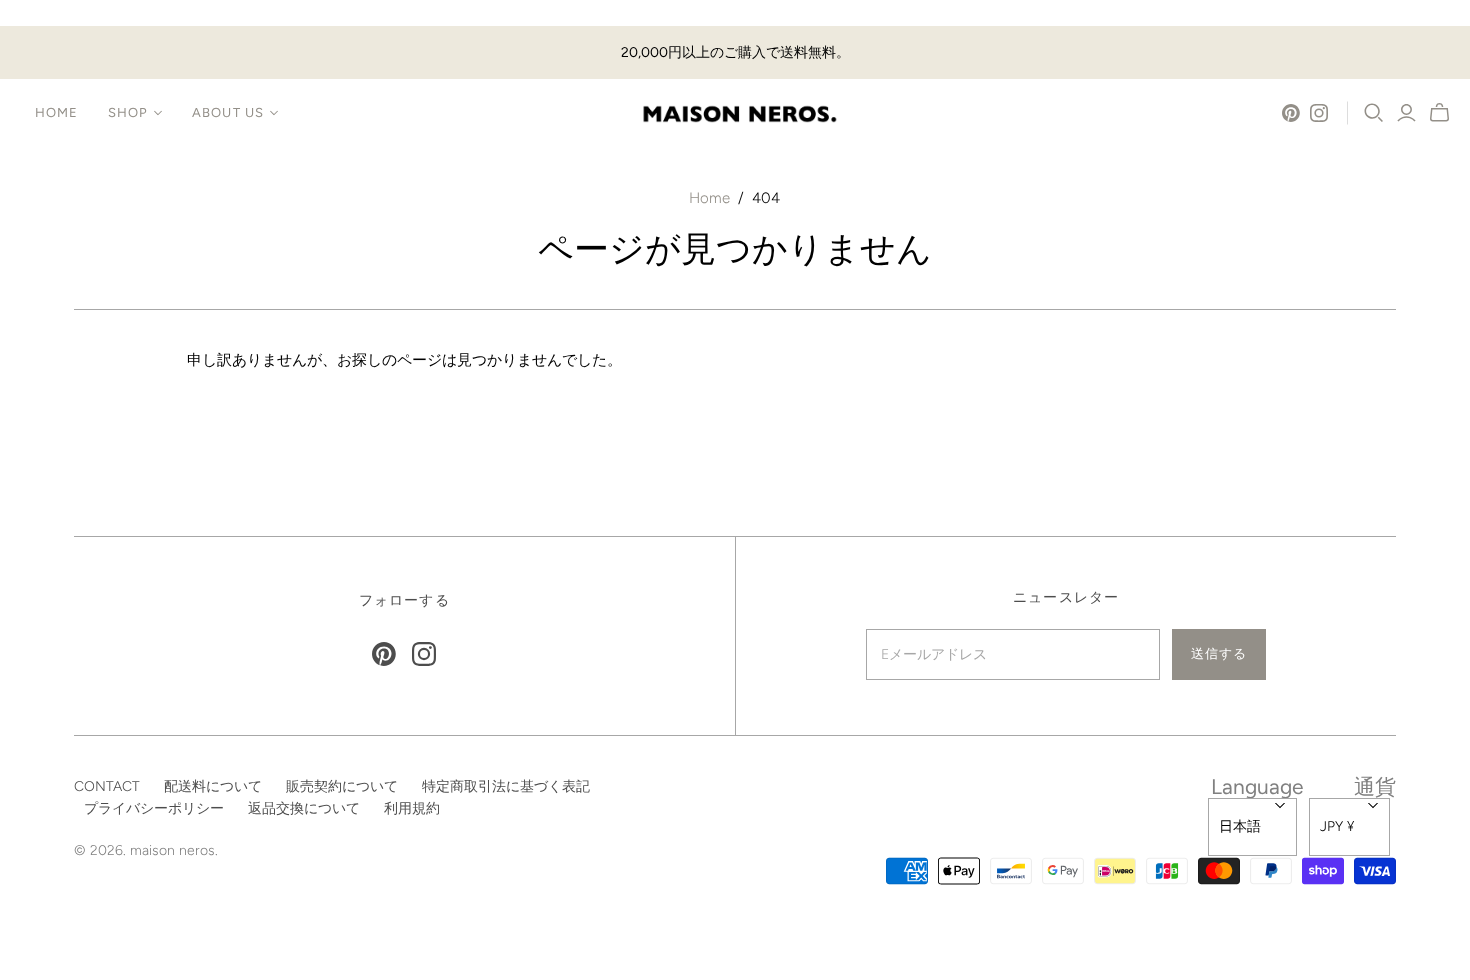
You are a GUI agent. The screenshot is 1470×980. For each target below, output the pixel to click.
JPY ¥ (1337, 826)
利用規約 (412, 808)
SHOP (128, 112)
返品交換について (304, 808)
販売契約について (342, 786)
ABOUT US (227, 112)
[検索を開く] (1374, 113)
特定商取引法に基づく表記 (506, 786)
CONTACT (107, 786)
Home (709, 198)
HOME (56, 112)
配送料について (213, 786)
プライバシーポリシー (154, 808)
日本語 (1240, 826)
